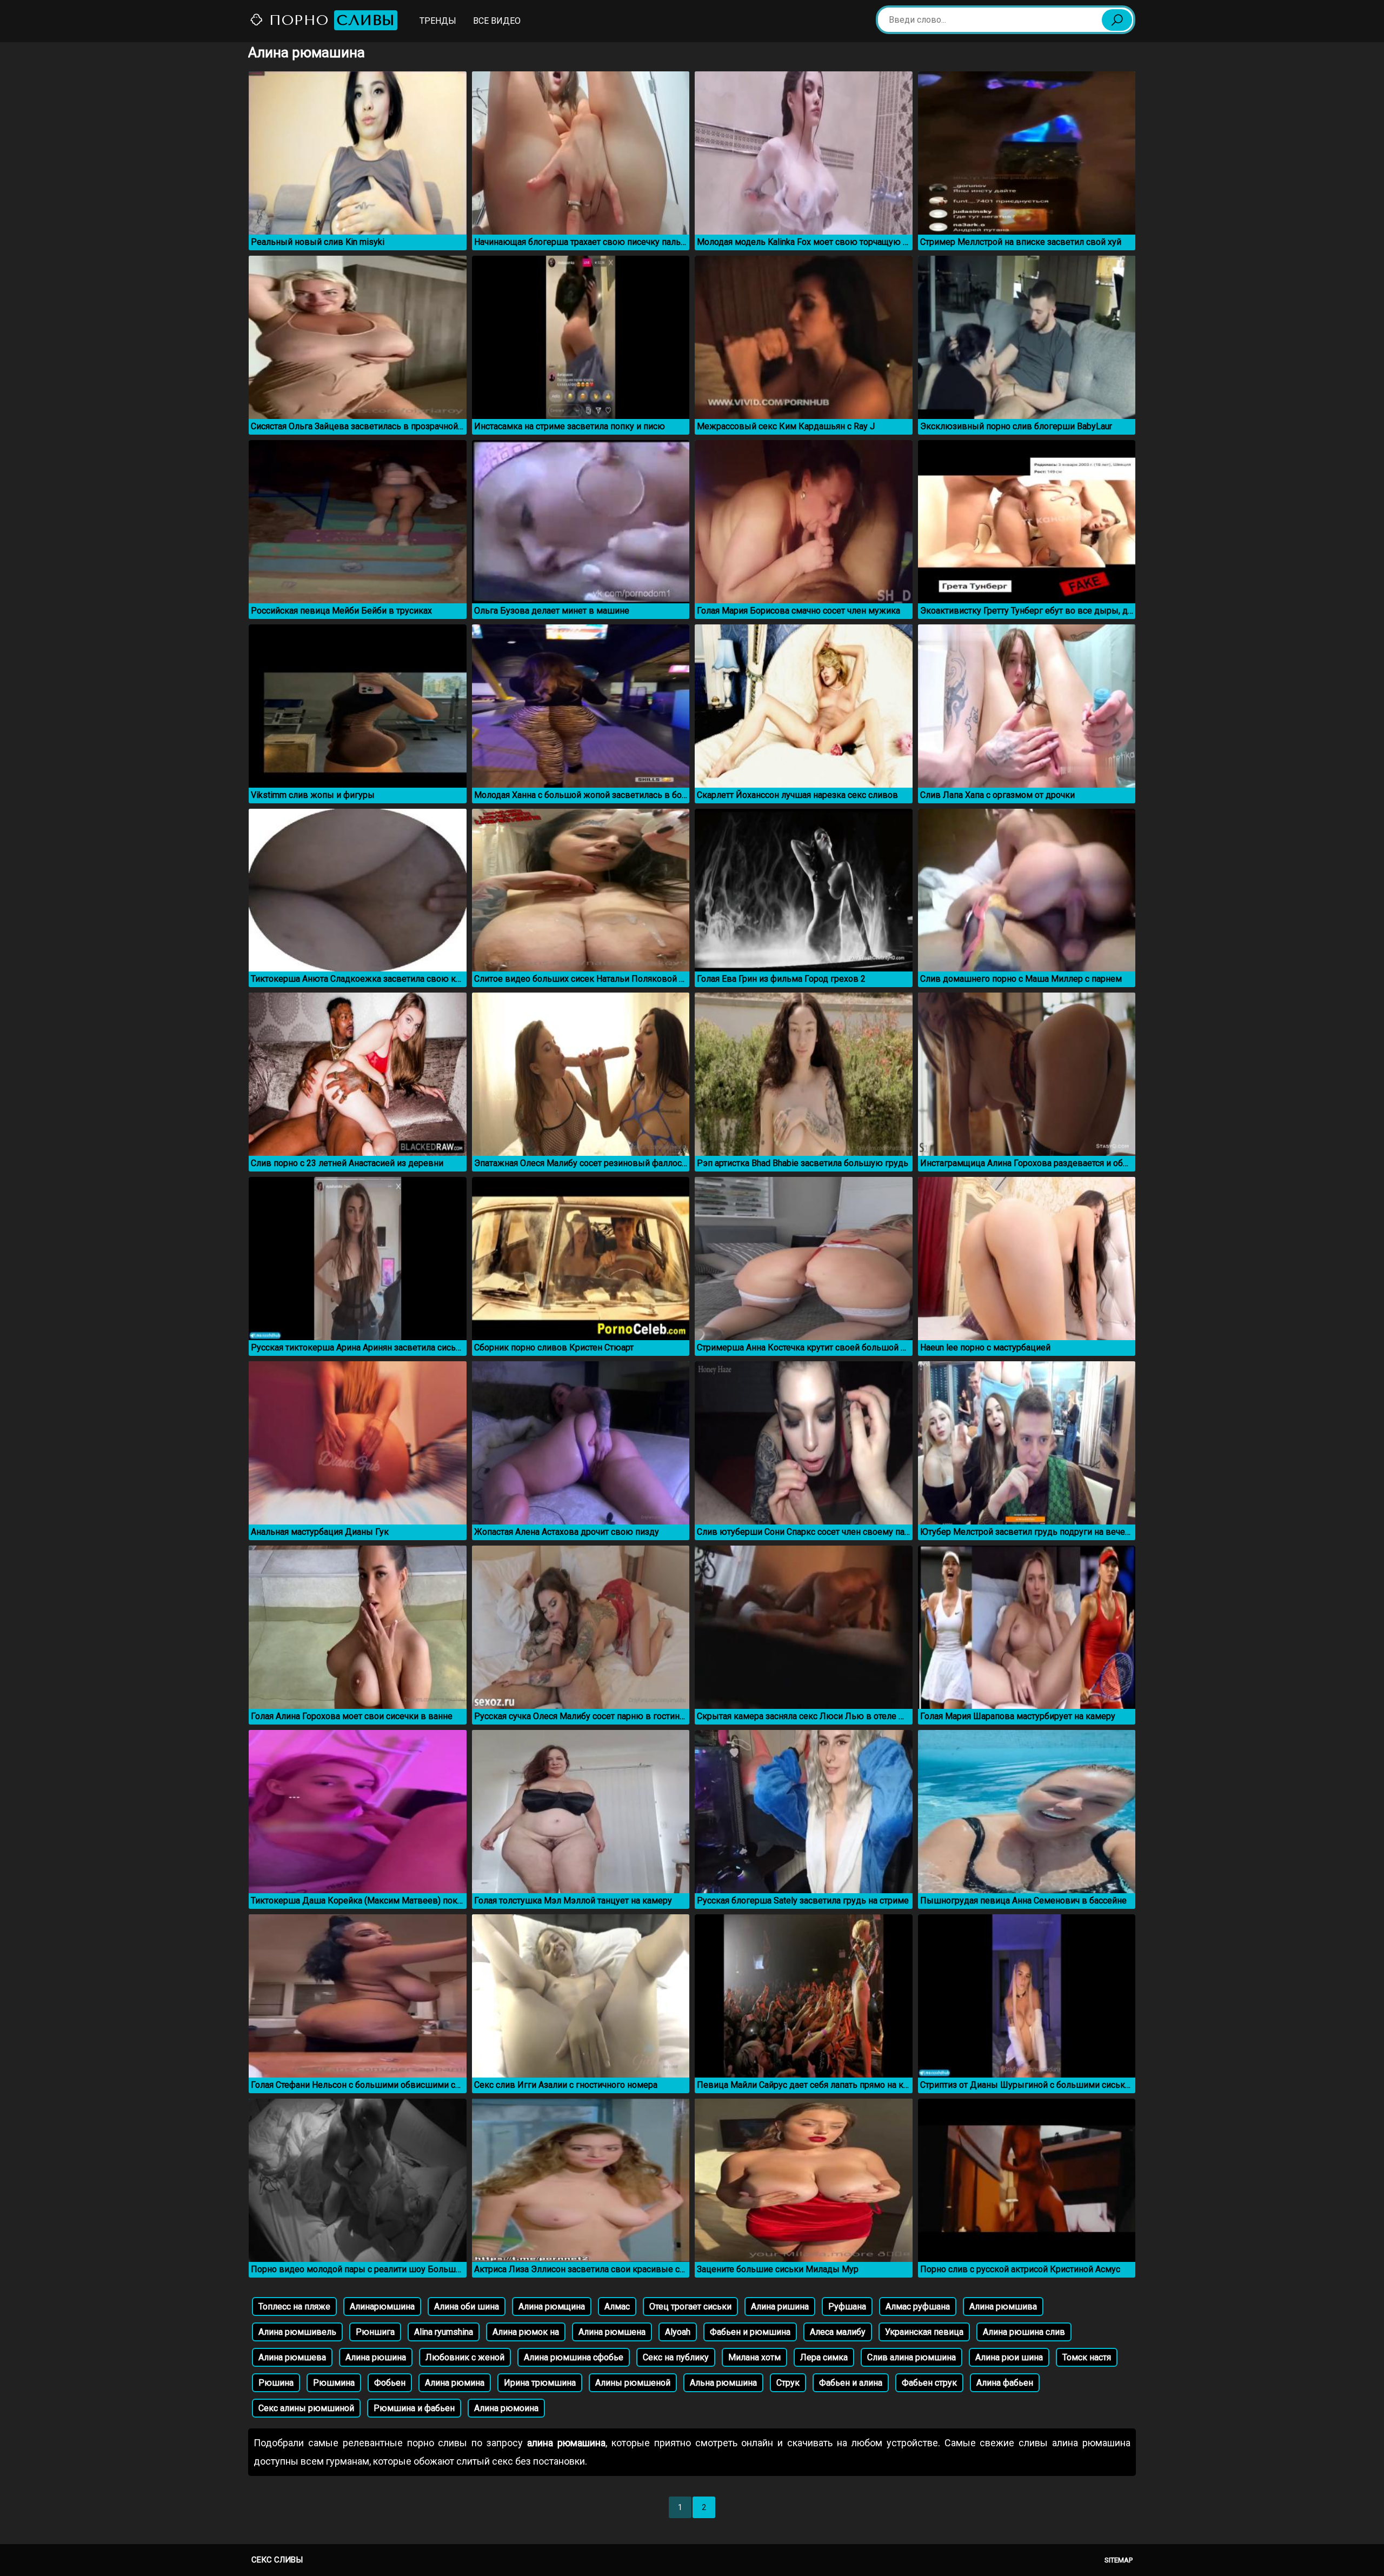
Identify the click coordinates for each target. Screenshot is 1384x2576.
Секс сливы (277, 2560)
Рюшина (276, 2383)
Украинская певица (924, 2332)
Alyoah (678, 2332)
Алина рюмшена (612, 2332)
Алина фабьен (1005, 2383)
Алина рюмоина (506, 2408)
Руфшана (847, 2307)
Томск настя (1087, 2357)
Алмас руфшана (918, 2307)
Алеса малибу (838, 2332)
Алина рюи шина (1009, 2357)
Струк (788, 2383)
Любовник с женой (465, 2357)
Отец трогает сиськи (690, 2307)
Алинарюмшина (382, 2307)
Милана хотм (754, 2357)
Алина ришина (780, 2307)
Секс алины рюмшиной (306, 2408)
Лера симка (824, 2357)
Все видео (497, 21)
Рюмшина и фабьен (414, 2408)
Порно (330, 20)
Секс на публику (676, 2357)
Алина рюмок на (526, 2332)
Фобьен (390, 2383)
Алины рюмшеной (633, 2383)
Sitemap (1119, 2560)
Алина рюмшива (1003, 2307)
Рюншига (375, 2332)
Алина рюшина (376, 2357)
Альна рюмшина (723, 2383)
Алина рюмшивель (297, 2332)
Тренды (438, 21)
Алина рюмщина (552, 2307)
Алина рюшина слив (1024, 2332)
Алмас (617, 2307)
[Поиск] (1117, 20)
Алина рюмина (455, 2383)
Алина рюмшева (292, 2357)
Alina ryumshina (444, 2332)
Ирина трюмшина (540, 2383)
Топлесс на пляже (294, 2307)
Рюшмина (334, 2383)
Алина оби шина (467, 2307)
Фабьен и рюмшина (750, 2332)
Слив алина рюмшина (911, 2357)
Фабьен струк (929, 2383)
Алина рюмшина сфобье (574, 2357)
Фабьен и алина (851, 2383)
